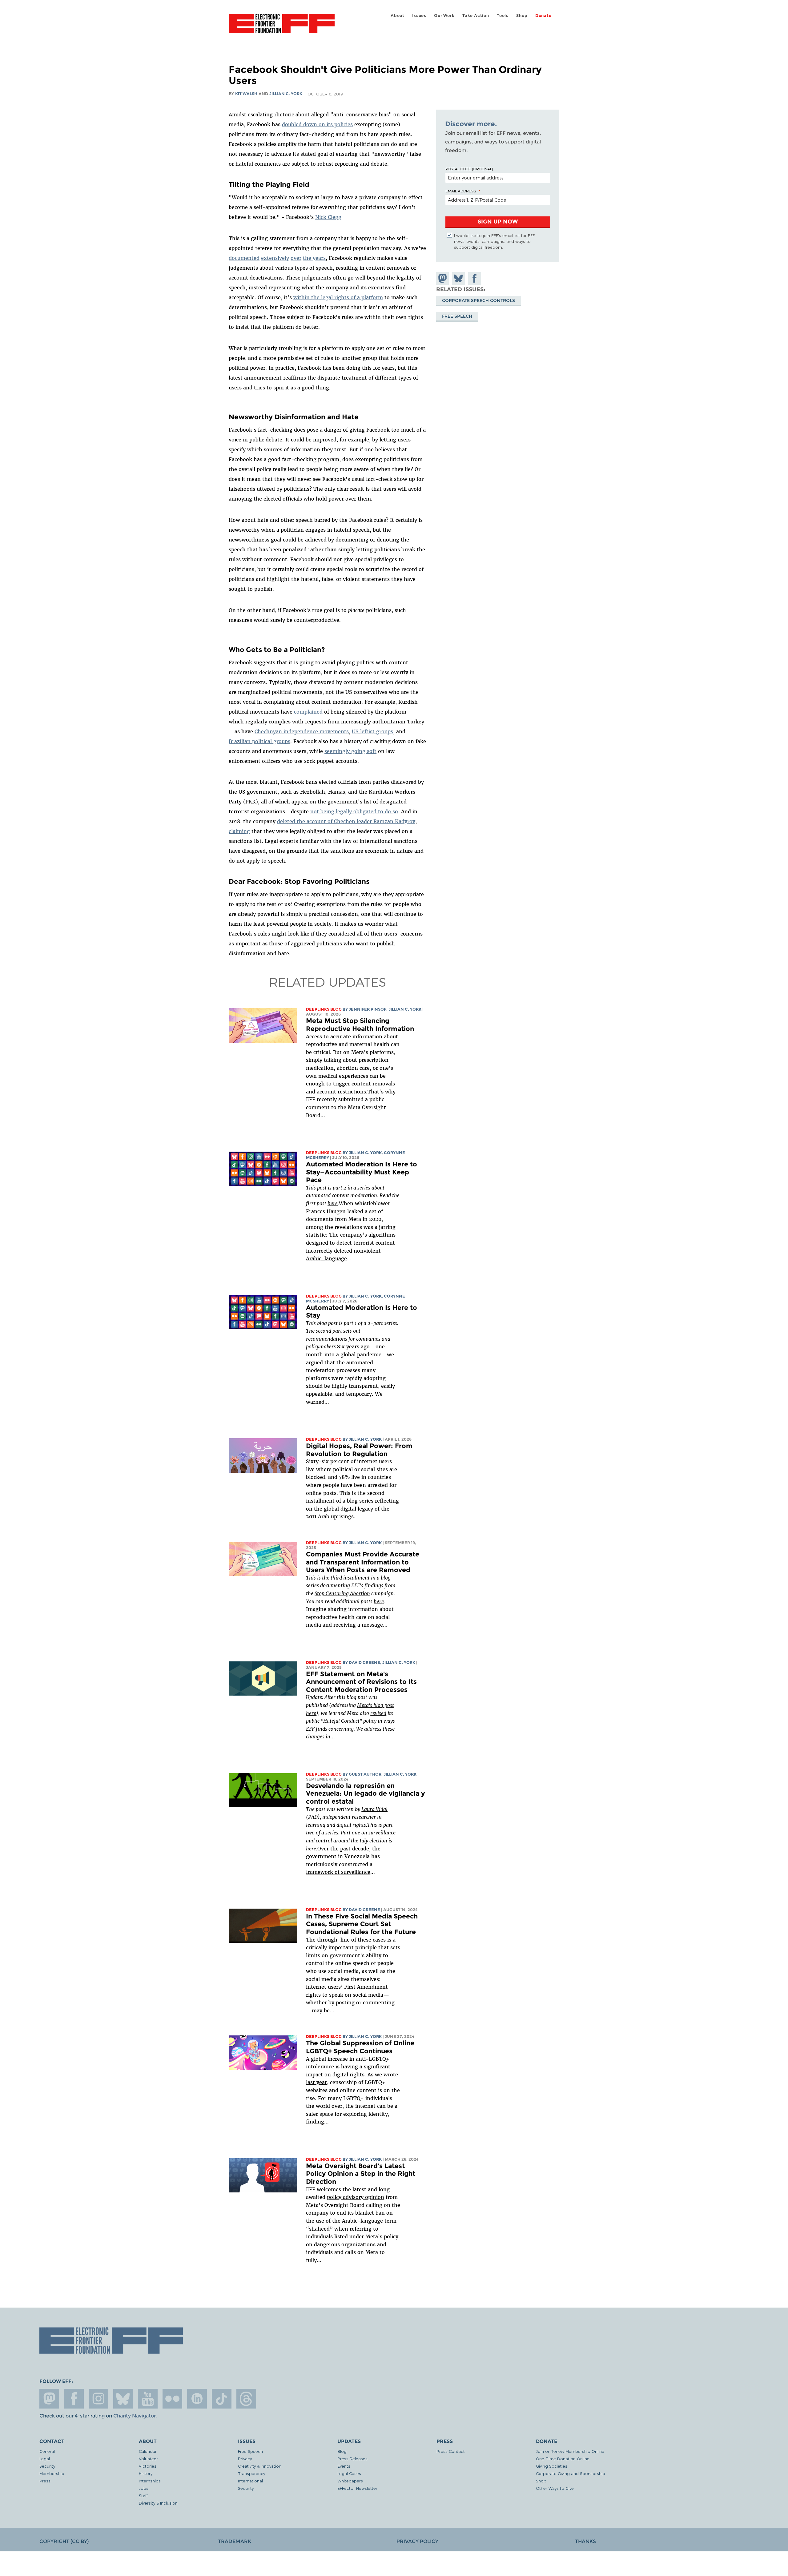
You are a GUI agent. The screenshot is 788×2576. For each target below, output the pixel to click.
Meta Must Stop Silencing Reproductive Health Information (360, 1025)
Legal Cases (349, 2473)
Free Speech (457, 316)
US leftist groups (372, 731)
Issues (419, 16)
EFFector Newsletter (357, 2488)
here (333, 1203)
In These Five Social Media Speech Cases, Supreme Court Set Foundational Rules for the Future (362, 1924)
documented (244, 258)
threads (246, 2399)
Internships (150, 2481)
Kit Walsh (246, 94)
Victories (148, 2466)
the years (314, 258)
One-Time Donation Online (563, 2459)
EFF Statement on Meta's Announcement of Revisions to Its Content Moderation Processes (361, 1682)
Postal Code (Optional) (469, 169)
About (398, 16)
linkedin (197, 2399)
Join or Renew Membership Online (570, 2451)
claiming (239, 831)
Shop (522, 16)
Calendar (148, 2451)
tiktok (222, 2399)
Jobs (144, 2488)
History (146, 2473)
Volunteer (148, 2459)
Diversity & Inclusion (158, 2503)
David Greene (364, 1662)
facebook (74, 2399)
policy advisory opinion (356, 2197)
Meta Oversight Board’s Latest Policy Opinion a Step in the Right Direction (361, 2174)
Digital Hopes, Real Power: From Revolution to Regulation (359, 1450)
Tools (503, 16)
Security (47, 2466)
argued (314, 1362)
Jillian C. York (286, 94)
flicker (172, 2399)
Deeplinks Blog (324, 1009)
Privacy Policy (417, 2541)
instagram (98, 2399)
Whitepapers (350, 2481)
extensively (275, 258)
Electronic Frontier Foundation (282, 27)
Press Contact (451, 2451)
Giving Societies (552, 2466)
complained (308, 712)
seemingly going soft (350, 751)
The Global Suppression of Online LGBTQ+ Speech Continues (360, 2047)
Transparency (251, 2473)
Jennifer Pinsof (368, 1009)
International (250, 2481)
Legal (45, 2459)
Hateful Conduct (341, 1721)
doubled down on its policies (317, 124)
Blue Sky (123, 2399)
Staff (143, 2495)
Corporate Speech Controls (478, 300)
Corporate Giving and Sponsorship (571, 2473)
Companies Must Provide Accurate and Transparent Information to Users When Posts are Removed (363, 1562)
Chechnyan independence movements (302, 731)
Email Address (461, 191)
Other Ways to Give (555, 2488)
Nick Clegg (328, 217)
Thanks (585, 2541)
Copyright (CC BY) (64, 2541)
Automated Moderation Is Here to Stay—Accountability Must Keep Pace (362, 1172)
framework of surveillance (338, 1872)
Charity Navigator (134, 2416)
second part (329, 1331)
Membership (52, 2473)
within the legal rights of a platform (338, 297)
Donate (543, 16)
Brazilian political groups (259, 741)
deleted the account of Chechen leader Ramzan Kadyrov (346, 821)
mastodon (49, 2399)
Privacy (245, 2459)
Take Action (476, 16)
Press (45, 2481)
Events (344, 2466)
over (296, 258)
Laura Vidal (374, 1809)
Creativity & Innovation (260, 2466)
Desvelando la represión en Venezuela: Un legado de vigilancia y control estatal (365, 1793)
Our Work (444, 16)
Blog (342, 2451)
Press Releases (352, 2459)
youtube (148, 2399)
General (47, 2451)
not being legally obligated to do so (354, 811)
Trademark (235, 2541)
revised (378, 1713)
